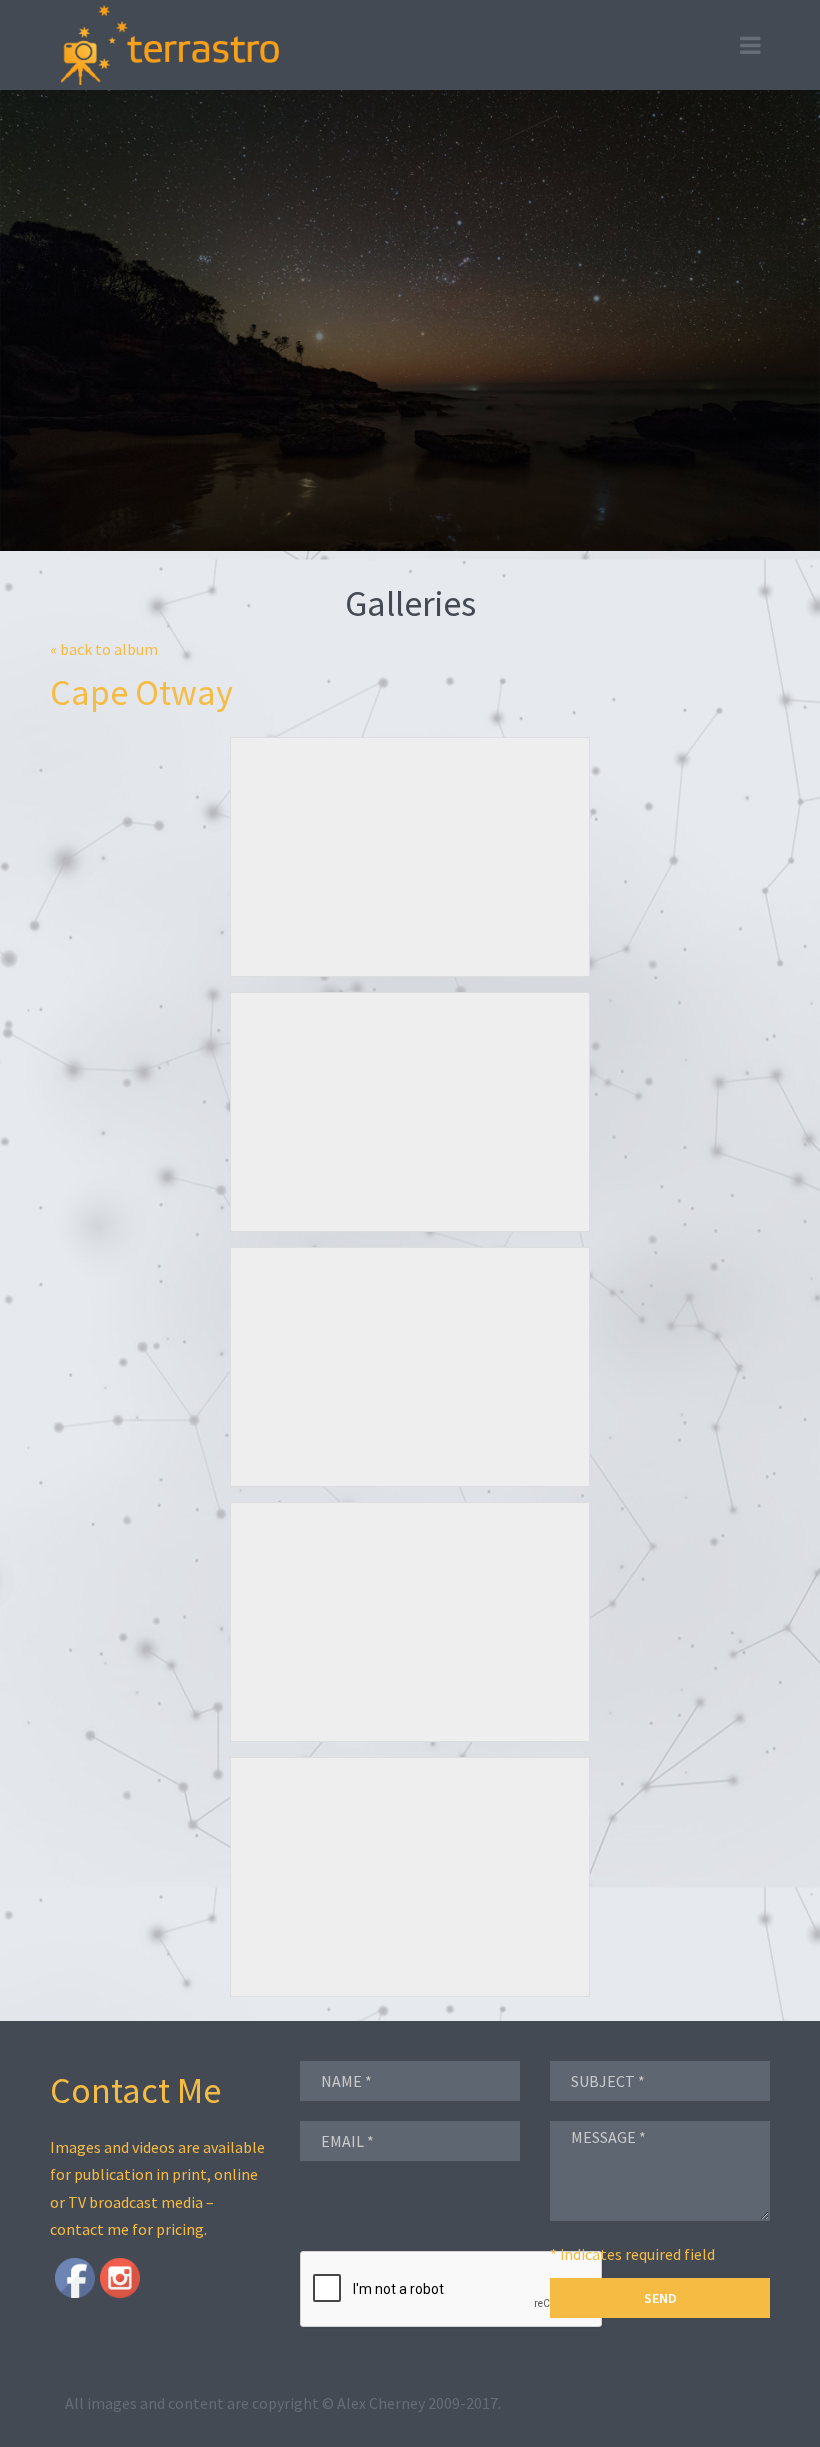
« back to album (104, 649)
